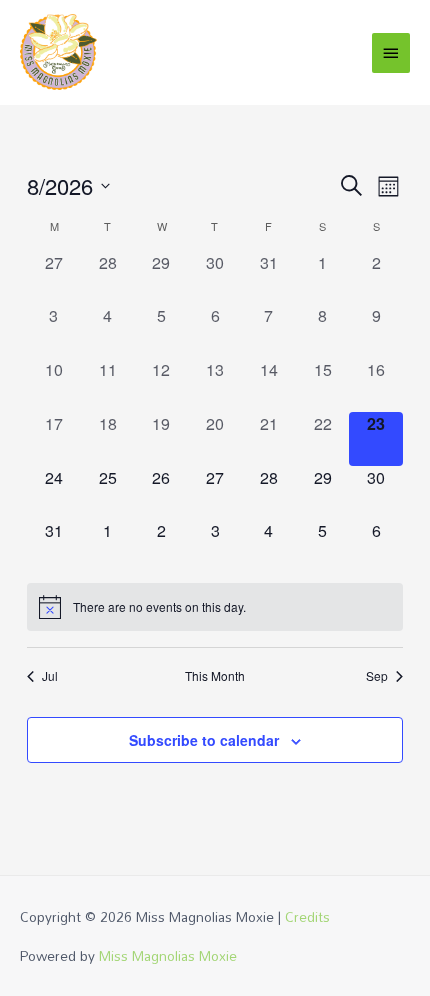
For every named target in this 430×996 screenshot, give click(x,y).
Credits (307, 916)
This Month (215, 676)
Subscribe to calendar (204, 740)
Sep (377, 676)
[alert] (215, 607)
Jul (50, 676)
